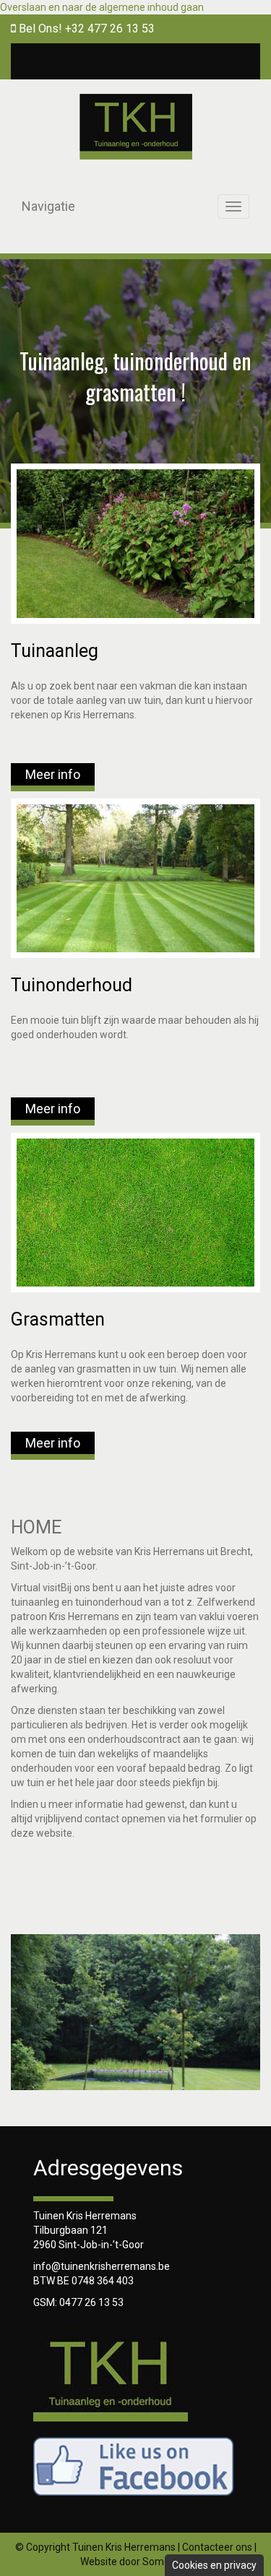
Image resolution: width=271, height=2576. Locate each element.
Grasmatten (58, 1319)
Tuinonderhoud (72, 985)
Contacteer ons (217, 2547)
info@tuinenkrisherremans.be (102, 2266)
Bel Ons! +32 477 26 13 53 (85, 29)
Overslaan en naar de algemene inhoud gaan (102, 7)
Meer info (53, 774)
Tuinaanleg (55, 651)
